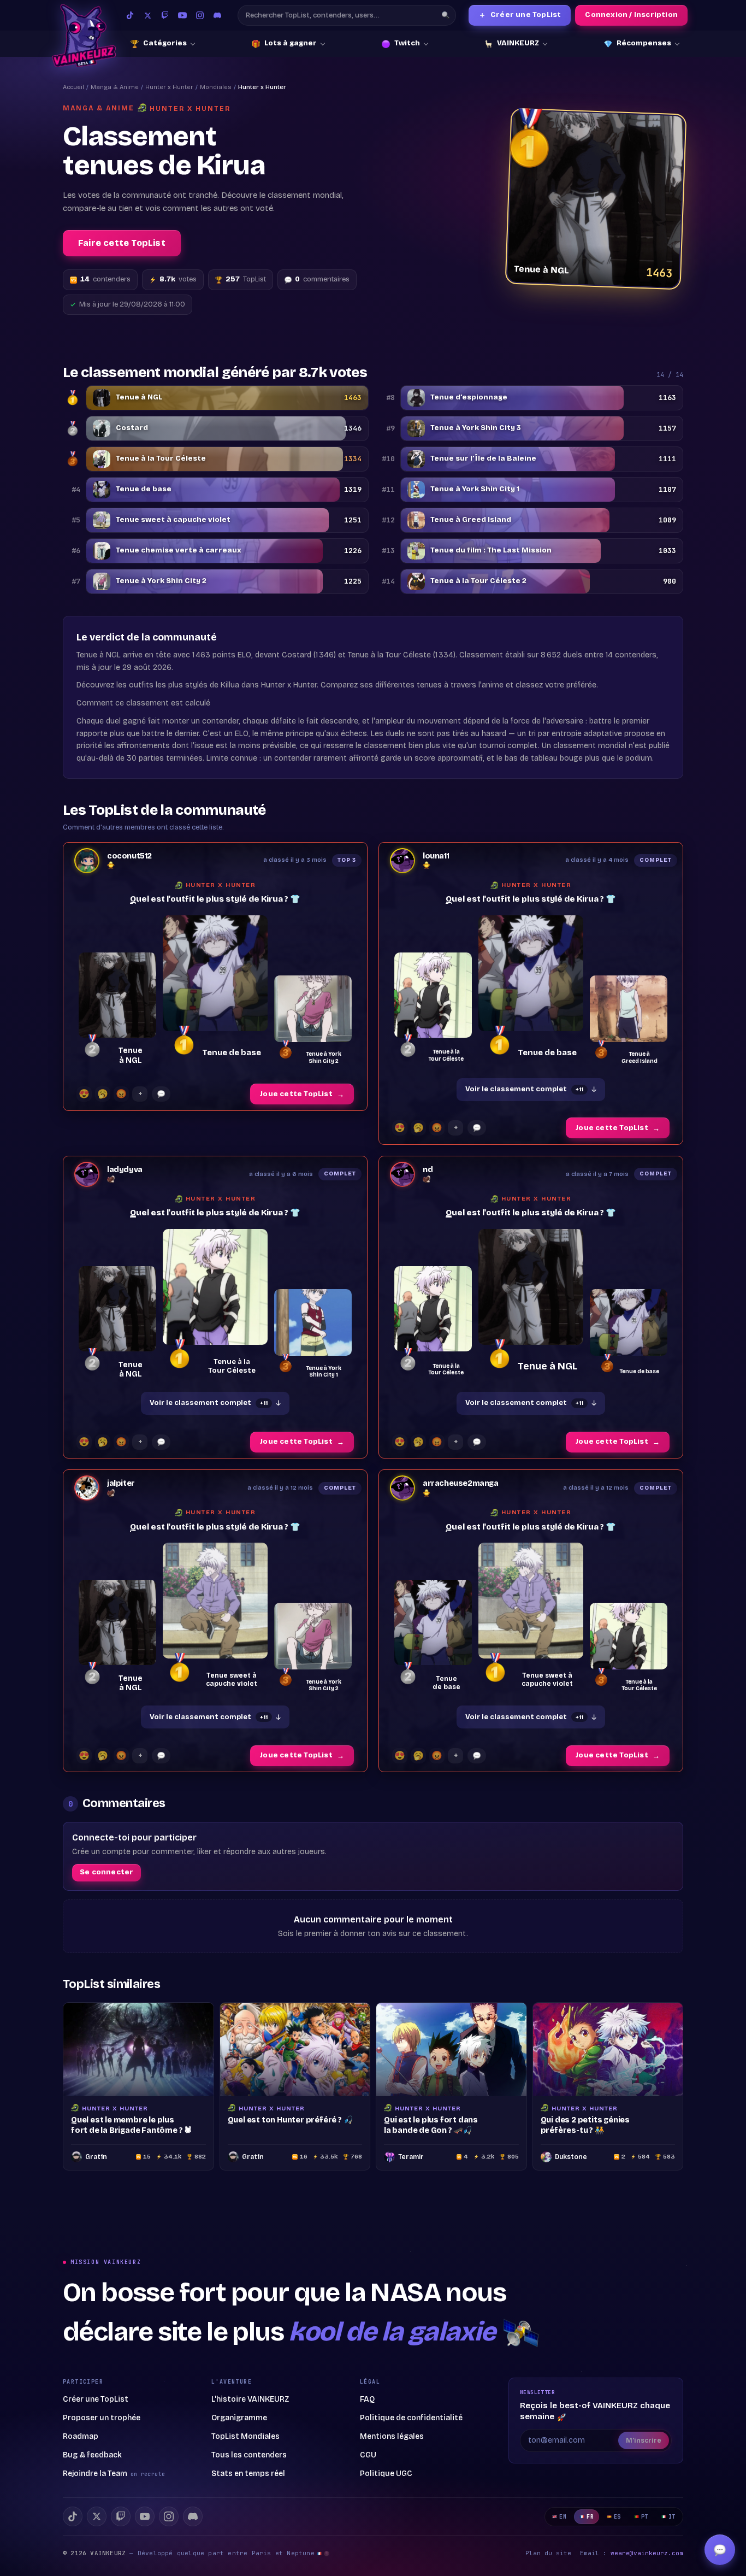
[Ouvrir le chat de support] (720, 2550)
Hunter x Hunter (169, 87)
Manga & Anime (115, 87)
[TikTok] (130, 15)
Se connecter (106, 1872)
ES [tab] (617, 2517)
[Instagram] (200, 15)
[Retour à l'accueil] (84, 36)
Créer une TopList (520, 15)
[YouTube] (182, 15)
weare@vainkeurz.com (647, 2553)
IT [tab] (672, 2517)
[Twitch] (165, 15)
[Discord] (217, 15)
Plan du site (548, 2553)
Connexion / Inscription (631, 15)
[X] (97, 2516)
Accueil (73, 87)
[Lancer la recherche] (446, 15)
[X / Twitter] (147, 15)
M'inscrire (644, 2440)
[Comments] (161, 1094)
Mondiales (216, 87)
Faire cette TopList (122, 243)
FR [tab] (590, 2517)
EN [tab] (563, 2517)
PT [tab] (645, 2517)
